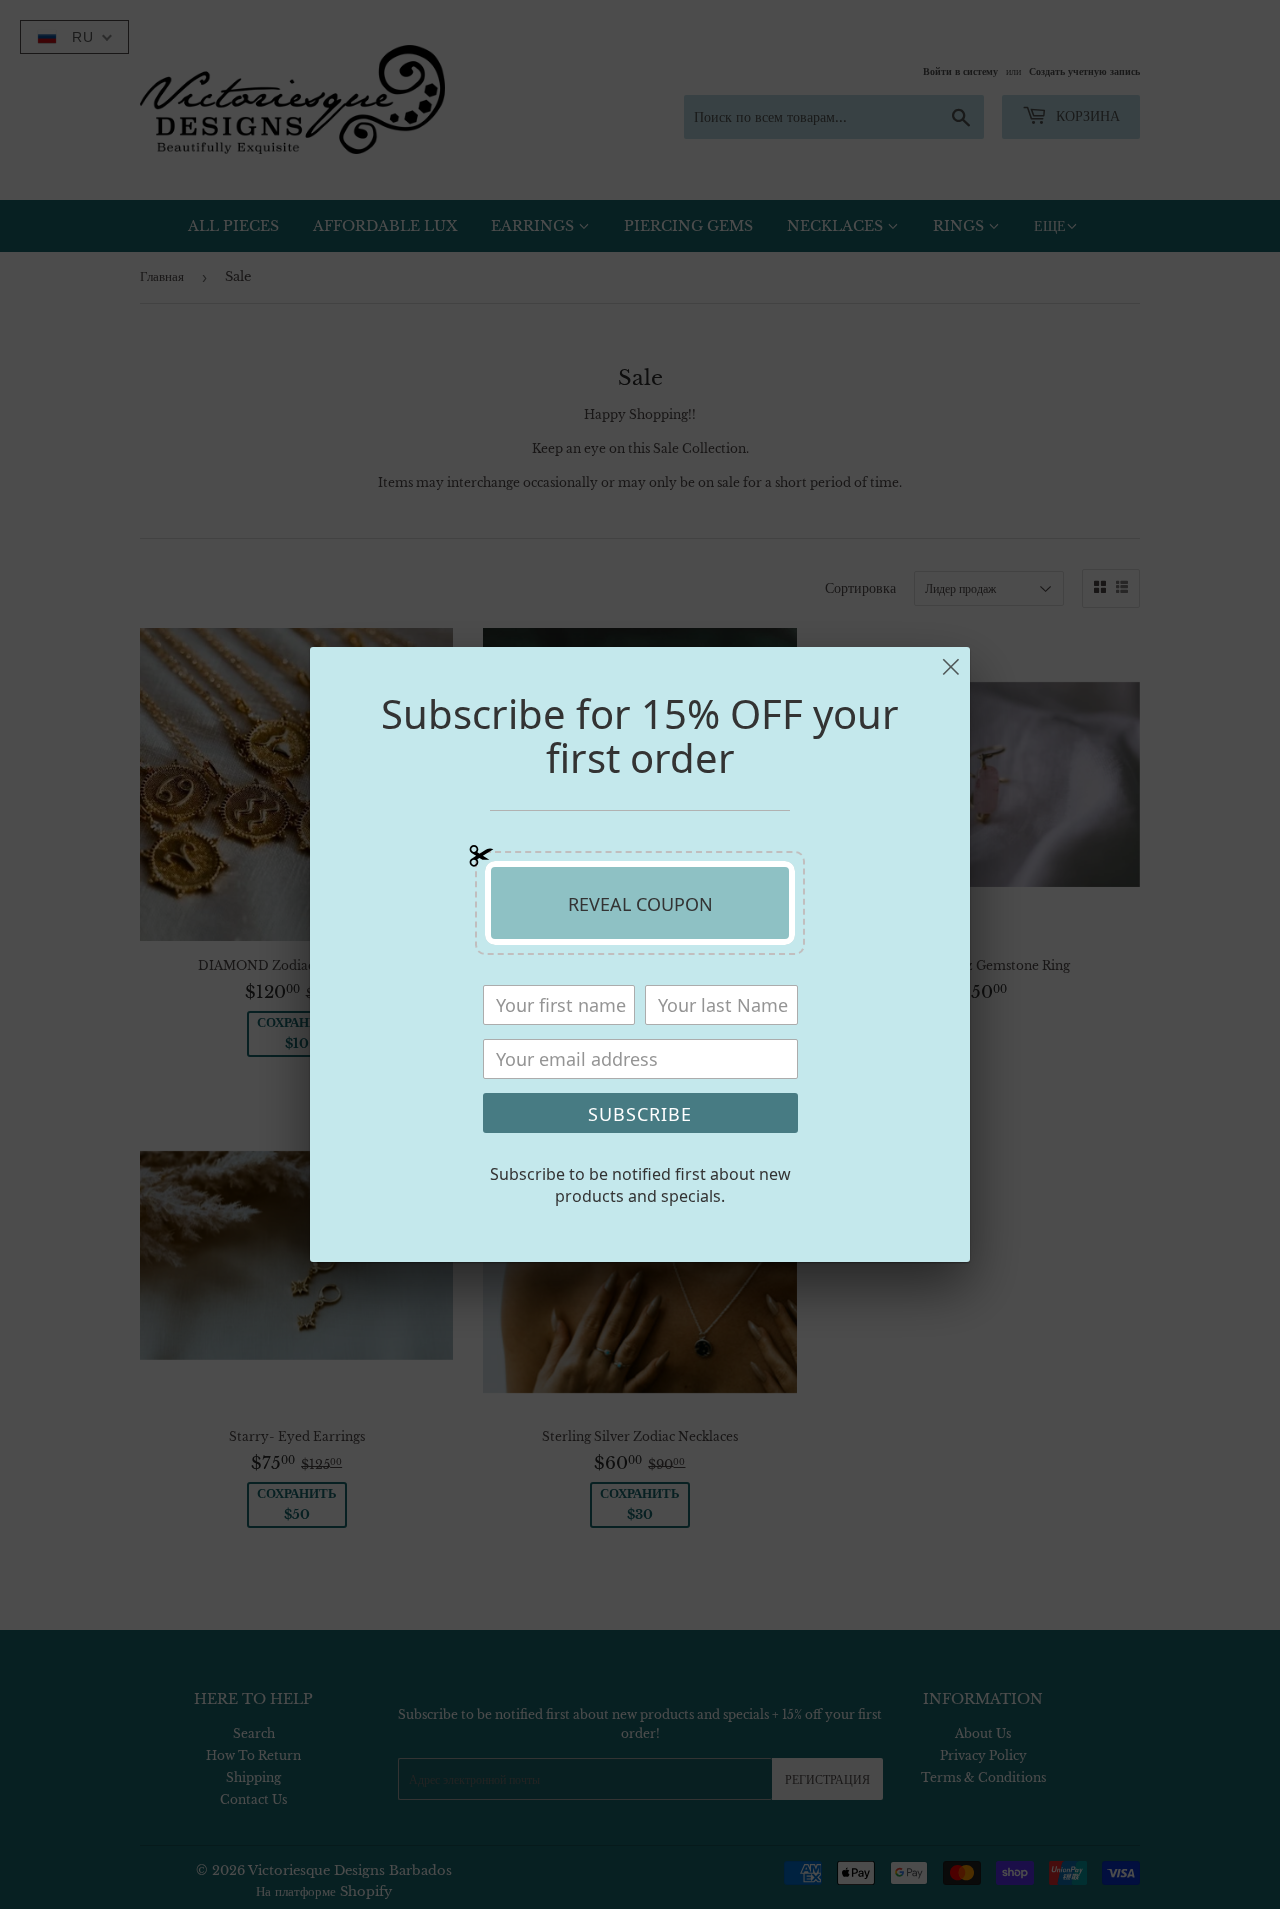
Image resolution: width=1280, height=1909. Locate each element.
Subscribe (640, 1114)
